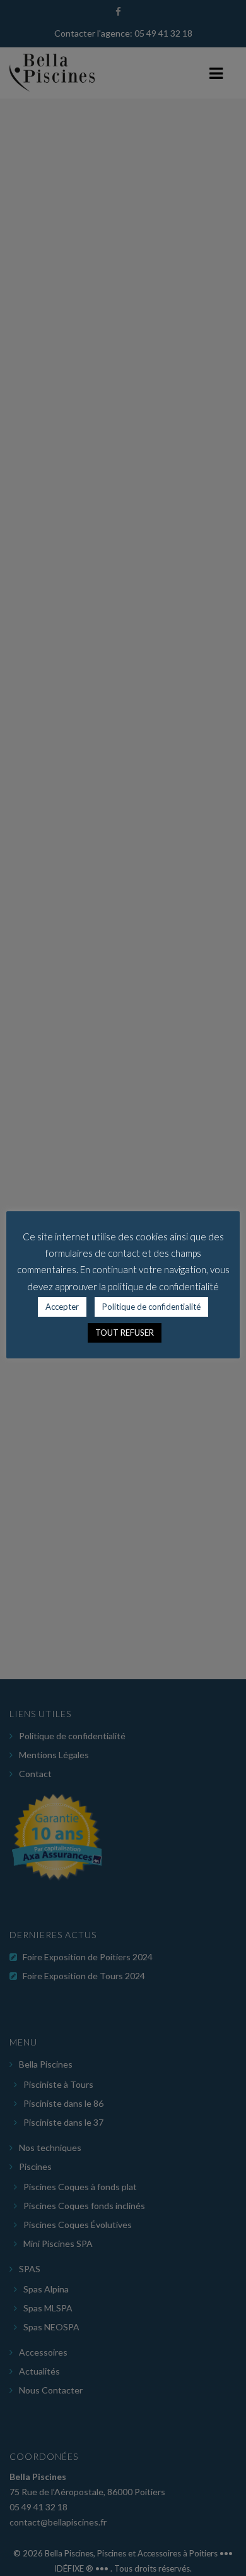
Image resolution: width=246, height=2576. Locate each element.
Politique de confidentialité (151, 1307)
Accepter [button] (62, 1307)
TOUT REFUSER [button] (125, 1333)
